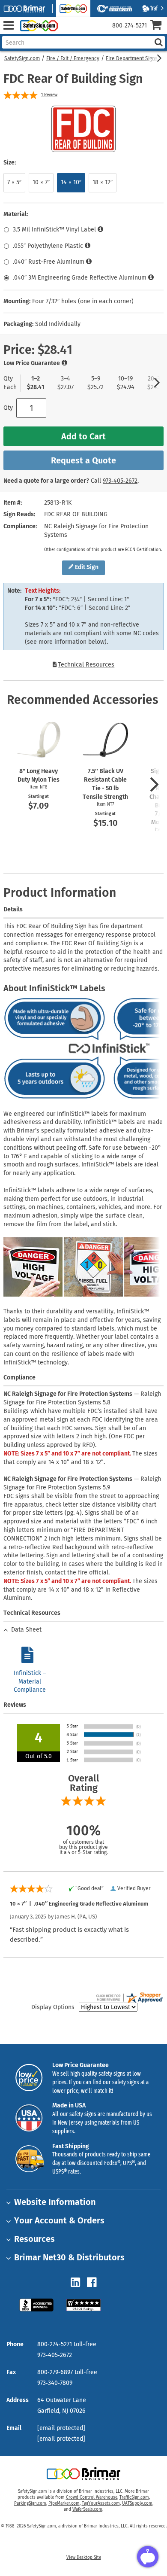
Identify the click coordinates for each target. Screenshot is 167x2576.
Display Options (53, 2007)
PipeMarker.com (64, 2503)
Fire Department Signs (132, 58)
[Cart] (159, 26)
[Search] (158, 42)
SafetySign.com (22, 58)
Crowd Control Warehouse (92, 2497)
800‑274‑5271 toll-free (67, 2344)
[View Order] (68, 32)
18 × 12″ (103, 182)
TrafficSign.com (134, 2497)
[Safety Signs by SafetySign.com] (37, 26)
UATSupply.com (137, 2503)
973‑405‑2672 (120, 481)
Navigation (8, 26)
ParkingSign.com (30, 2503)
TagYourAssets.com (101, 2503)
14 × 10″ (71, 182)
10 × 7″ (41, 182)
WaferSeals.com (87, 2509)
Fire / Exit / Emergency (73, 58)
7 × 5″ (14, 182)
